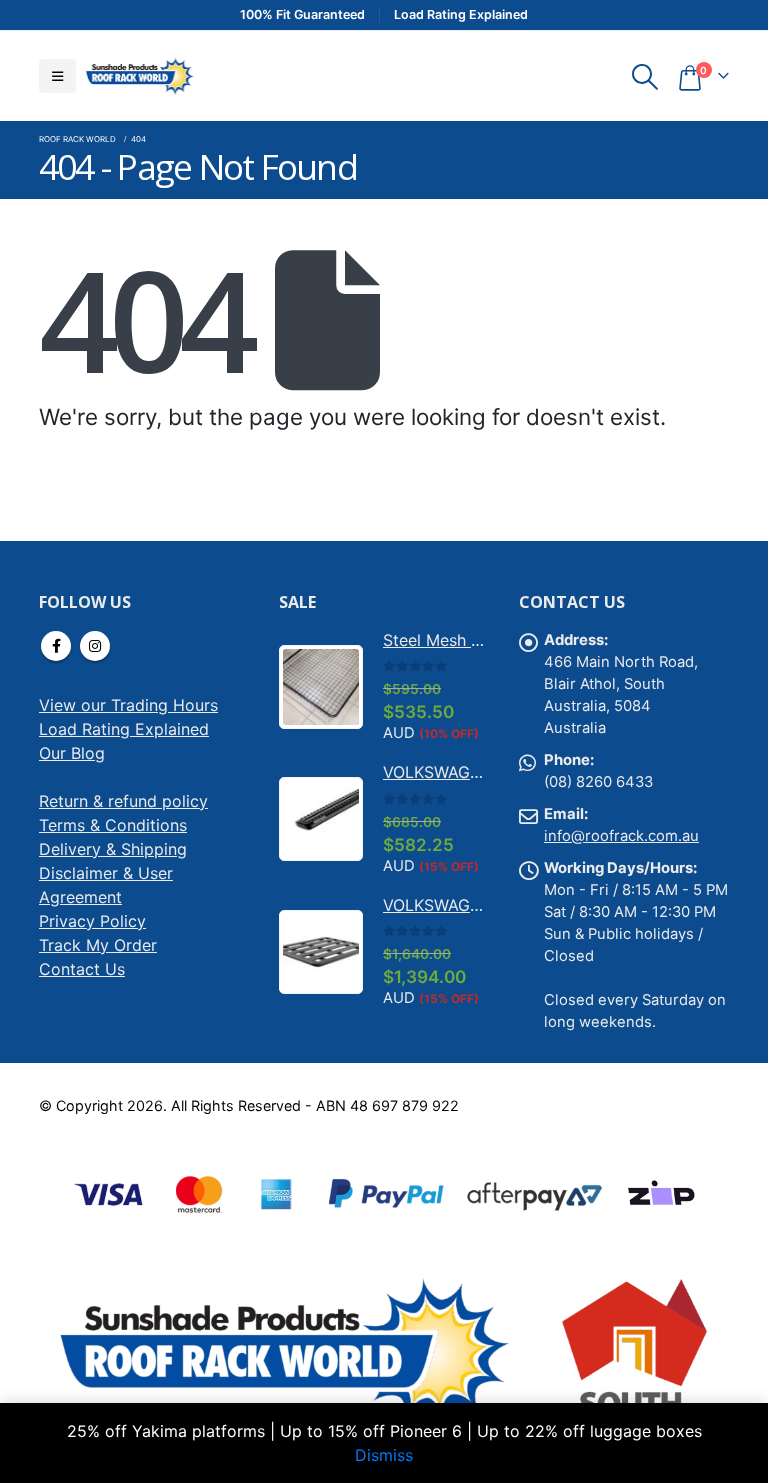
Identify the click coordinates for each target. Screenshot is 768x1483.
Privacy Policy (92, 921)
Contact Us (82, 969)
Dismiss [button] (384, 1455)
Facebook (56, 646)
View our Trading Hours (128, 705)
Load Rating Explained (124, 729)
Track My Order (98, 945)
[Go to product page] (321, 687)
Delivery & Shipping (113, 849)
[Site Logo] (139, 75)
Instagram (95, 646)
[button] (57, 76)
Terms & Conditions (113, 825)
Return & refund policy (123, 801)
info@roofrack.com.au (621, 836)
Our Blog (72, 753)
